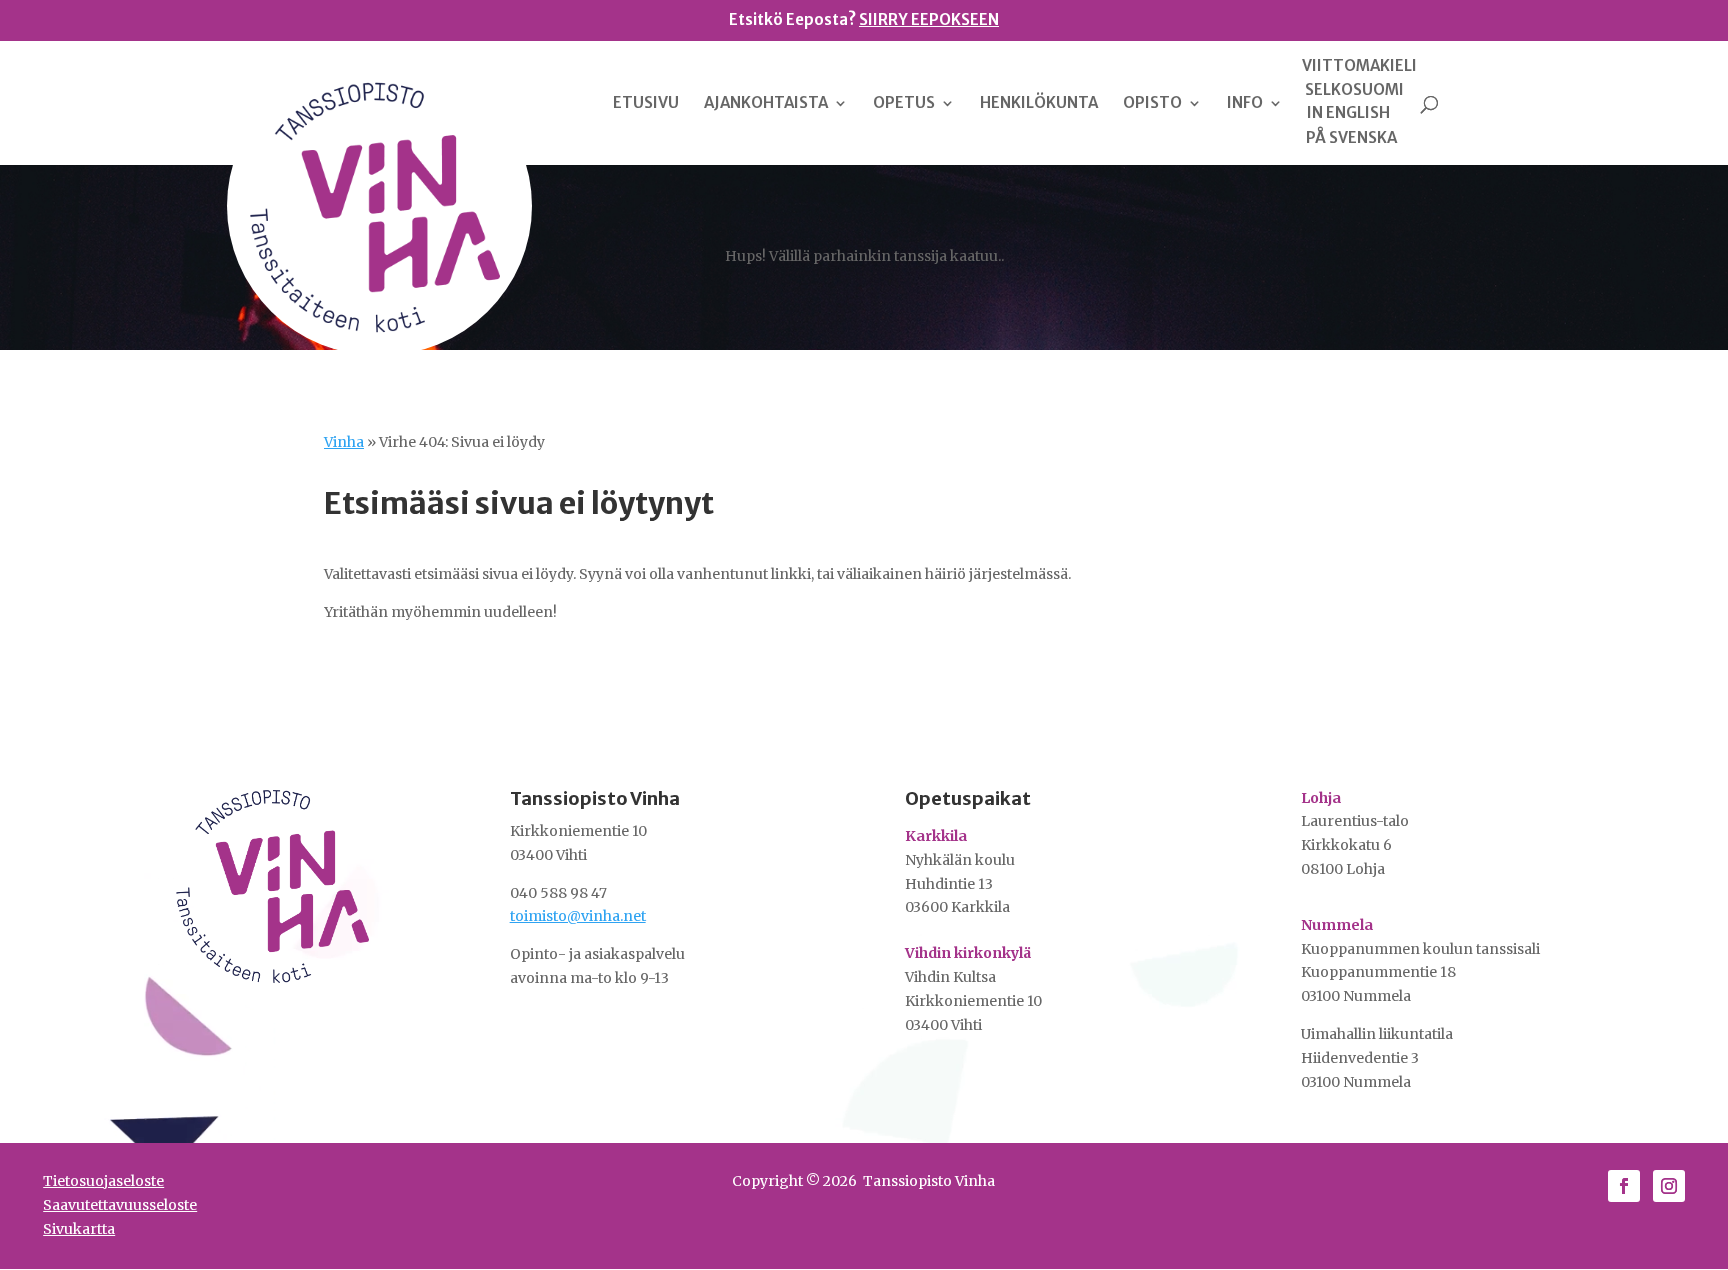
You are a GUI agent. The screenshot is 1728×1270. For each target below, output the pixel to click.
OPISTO (1152, 104)
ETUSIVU (646, 104)
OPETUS (904, 104)
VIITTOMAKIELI (1359, 66)
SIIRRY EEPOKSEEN (929, 19)
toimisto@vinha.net (578, 916)
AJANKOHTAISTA (766, 104)
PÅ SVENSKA (1351, 138)
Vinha (344, 442)
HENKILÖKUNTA (1039, 104)
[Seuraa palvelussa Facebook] (1624, 1186)
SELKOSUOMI (1354, 90)
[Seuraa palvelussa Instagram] (1669, 1186)
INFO (1245, 104)
